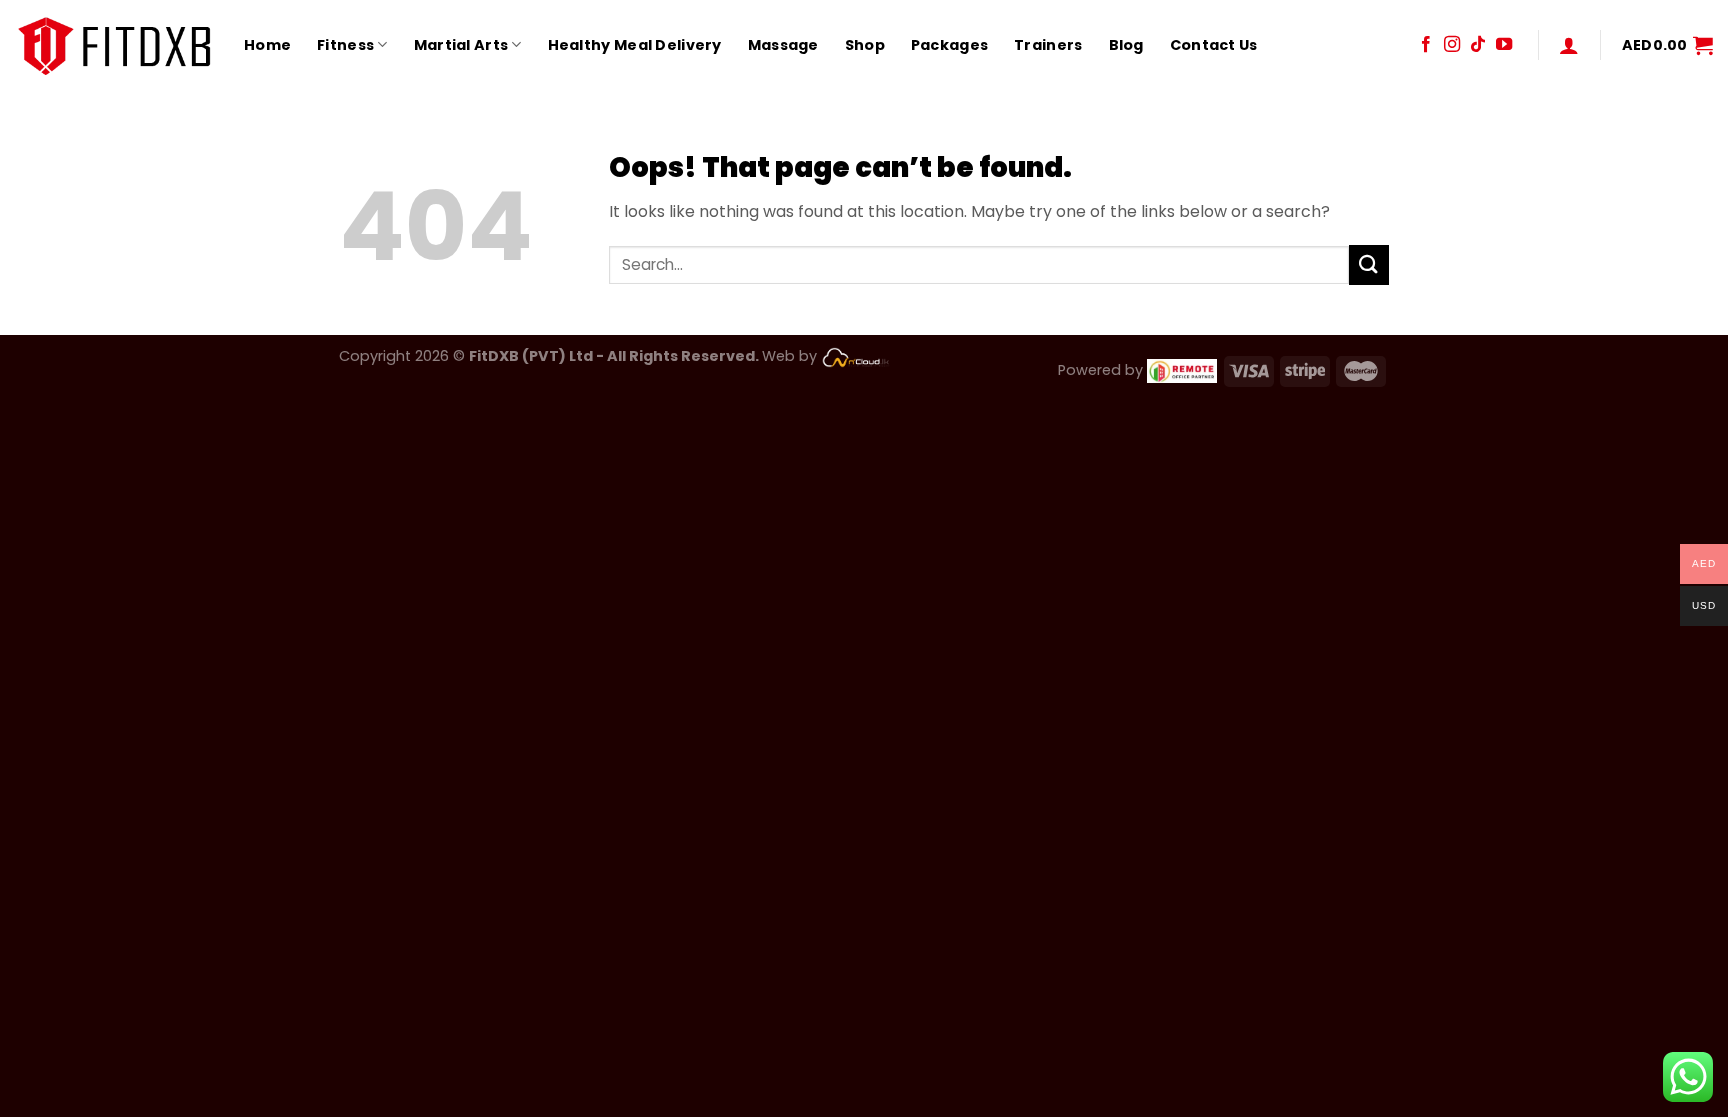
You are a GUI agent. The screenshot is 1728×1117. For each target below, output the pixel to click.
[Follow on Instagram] (1452, 45)
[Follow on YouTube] (1504, 45)
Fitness (345, 45)
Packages (949, 45)
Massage (783, 45)
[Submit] (1369, 264)
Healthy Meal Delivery (635, 45)
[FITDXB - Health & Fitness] (114, 44)
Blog (1126, 45)
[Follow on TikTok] (1478, 45)
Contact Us (1214, 45)
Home (267, 45)
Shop (865, 45)
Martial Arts (461, 45)
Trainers (1048, 45)
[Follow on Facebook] (1426, 45)
